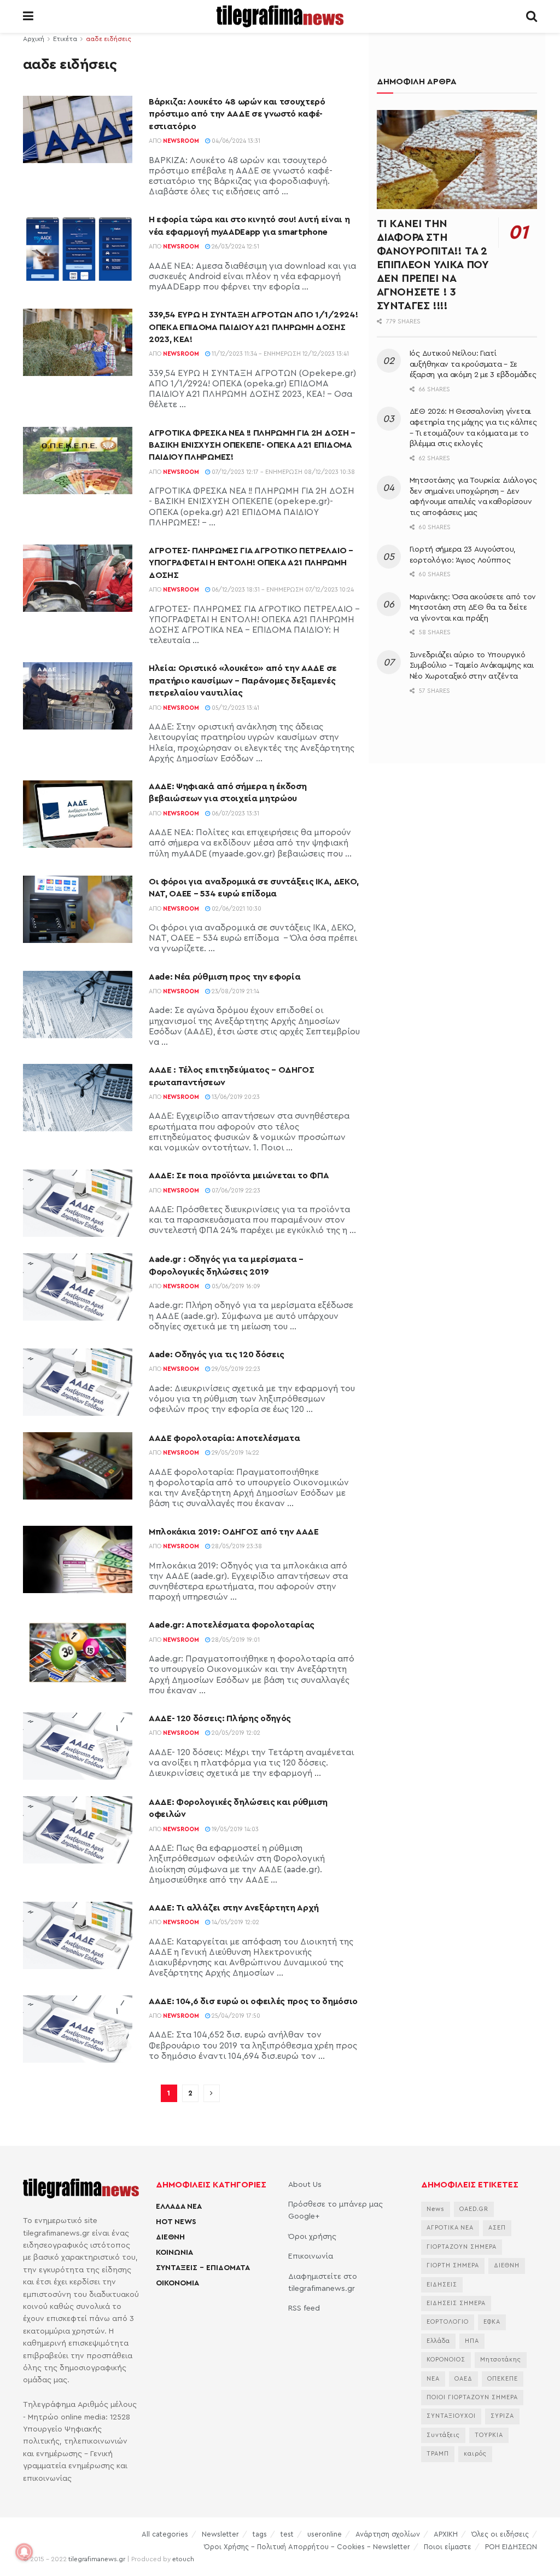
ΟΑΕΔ (463, 2379)
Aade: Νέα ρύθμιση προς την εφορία (224, 977)
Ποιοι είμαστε (448, 2547)
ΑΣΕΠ (497, 2228)
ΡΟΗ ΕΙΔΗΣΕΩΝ (511, 2547)
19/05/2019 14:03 (234, 1829)
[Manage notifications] (24, 2552)
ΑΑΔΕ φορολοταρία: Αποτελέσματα (224, 1438)
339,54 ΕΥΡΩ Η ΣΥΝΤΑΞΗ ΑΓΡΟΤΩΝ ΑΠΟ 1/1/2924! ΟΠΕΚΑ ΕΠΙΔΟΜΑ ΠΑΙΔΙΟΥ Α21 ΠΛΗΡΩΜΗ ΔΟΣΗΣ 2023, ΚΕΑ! (253, 327)
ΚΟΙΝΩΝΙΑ (174, 2253)
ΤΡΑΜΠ (438, 2454)
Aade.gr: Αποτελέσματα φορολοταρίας (232, 1625)
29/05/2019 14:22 (235, 1453)
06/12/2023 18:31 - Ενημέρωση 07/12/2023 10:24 (282, 590)
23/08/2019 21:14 (235, 991)
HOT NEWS (176, 2222)
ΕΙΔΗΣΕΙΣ (442, 2285)
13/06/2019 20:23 (235, 1097)
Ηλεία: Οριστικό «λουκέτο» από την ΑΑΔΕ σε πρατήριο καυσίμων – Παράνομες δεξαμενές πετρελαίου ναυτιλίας (243, 681)
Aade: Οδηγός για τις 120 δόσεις (217, 1354)
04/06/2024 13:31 (235, 141)
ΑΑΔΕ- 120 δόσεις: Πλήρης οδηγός (220, 1718)
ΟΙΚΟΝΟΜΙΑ (177, 2283)
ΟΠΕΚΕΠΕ (503, 2379)
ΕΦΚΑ (492, 2322)
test (287, 2534)
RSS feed (304, 2308)
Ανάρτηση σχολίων (388, 2534)
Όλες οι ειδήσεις (500, 2534)
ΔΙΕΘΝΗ (170, 2237)
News (436, 2209)
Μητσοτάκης (501, 2360)
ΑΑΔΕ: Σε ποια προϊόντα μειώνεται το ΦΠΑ (239, 1176)
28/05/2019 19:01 (235, 1640)
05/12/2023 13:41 (235, 708)
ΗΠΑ (472, 2341)
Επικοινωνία (311, 2256)
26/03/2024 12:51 (235, 247)
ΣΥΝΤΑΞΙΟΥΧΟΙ (451, 2416)
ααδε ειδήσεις (109, 39)
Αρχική (34, 39)
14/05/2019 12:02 (235, 1922)
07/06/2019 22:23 (235, 1191)
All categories (165, 2534)
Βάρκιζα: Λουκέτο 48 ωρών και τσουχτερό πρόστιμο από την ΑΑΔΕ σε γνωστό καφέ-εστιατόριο (237, 114)
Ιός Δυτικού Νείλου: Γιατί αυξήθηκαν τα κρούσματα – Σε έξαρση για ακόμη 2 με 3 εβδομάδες (473, 364)
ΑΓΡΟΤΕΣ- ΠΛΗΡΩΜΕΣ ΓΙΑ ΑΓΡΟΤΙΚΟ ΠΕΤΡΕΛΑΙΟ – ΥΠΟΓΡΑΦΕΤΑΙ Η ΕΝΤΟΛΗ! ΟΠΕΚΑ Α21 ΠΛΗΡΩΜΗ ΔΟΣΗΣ (251, 563)
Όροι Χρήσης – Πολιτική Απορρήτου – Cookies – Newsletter (307, 2547)
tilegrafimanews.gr (97, 2559)
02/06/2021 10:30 (236, 909)
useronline (325, 2534)
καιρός (475, 2454)
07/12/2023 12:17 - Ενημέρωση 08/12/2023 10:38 (282, 472)
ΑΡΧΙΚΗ (446, 2534)
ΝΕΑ (433, 2379)
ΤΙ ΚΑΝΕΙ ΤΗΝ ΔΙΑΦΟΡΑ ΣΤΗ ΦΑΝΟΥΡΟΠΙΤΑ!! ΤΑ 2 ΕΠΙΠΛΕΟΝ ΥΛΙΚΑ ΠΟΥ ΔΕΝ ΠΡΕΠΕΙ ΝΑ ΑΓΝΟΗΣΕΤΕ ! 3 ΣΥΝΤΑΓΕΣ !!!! (433, 265)
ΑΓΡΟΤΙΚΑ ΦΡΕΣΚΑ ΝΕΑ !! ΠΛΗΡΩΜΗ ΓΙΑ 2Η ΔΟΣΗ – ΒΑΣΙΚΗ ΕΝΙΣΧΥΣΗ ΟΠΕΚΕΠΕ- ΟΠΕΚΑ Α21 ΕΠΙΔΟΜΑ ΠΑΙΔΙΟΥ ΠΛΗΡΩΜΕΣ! (252, 445)
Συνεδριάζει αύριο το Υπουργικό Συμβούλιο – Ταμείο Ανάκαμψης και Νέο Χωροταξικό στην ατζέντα (472, 666)
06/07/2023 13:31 (235, 814)
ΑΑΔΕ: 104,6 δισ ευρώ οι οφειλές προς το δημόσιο (253, 2001)
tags (260, 2534)
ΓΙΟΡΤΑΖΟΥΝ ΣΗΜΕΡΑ (462, 2247)
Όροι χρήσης (312, 2237)
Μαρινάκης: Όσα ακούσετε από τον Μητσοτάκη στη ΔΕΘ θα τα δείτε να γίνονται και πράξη (473, 608)
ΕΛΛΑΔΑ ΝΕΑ (179, 2207)
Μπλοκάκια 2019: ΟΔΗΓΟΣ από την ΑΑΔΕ (234, 1532)
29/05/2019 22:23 (235, 1369)
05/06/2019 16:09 (235, 1286)
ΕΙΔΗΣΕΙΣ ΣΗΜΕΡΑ (456, 2303)
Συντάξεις (443, 2435)
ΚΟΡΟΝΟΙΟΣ (446, 2360)
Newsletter (220, 2534)
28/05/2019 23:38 (236, 1546)
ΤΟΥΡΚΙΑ (489, 2435)
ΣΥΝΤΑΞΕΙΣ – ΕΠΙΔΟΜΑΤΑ (203, 2268)
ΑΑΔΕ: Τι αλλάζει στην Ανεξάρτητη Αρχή (234, 1908)
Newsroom (181, 141)
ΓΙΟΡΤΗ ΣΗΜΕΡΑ (453, 2265)
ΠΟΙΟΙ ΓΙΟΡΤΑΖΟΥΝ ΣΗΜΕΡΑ (472, 2397)
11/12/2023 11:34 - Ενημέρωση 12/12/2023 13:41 (279, 354)
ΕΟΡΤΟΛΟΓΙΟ (448, 2322)
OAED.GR (474, 2209)
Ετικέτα (65, 39)
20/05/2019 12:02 (235, 1733)
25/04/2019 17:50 (235, 2016)
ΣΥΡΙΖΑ (502, 2416)
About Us (305, 2185)
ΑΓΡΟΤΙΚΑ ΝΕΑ (450, 2228)
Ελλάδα (438, 2341)
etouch (183, 2559)
